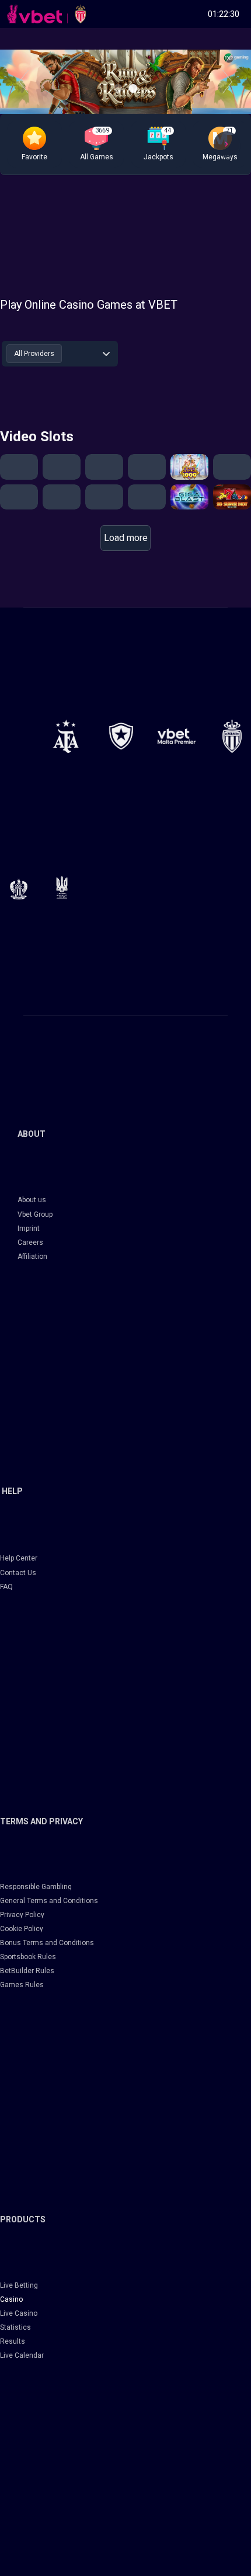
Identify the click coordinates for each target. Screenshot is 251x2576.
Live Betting (19, 2285)
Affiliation (32, 1256)
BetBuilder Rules (27, 1971)
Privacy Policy (22, 1915)
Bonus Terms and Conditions (47, 1943)
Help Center (19, 1558)
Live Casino (19, 2313)
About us (32, 1200)
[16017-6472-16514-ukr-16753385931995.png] (62, 887)
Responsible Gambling (36, 1887)
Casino (11, 2299)
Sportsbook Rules (28, 1957)
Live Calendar (22, 2355)
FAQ (6, 1587)
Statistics (15, 2327)
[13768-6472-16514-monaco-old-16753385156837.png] (232, 736)
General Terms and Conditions (49, 1901)
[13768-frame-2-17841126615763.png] (177, 736)
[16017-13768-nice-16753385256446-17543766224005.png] (19, 889)
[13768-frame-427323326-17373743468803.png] (121, 736)
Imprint (29, 1228)
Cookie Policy (22, 1929)
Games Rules (22, 1985)
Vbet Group (35, 1214)
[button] (34, 144)
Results (13, 2341)
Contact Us (18, 1573)
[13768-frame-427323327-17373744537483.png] (66, 736)
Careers (30, 1242)
